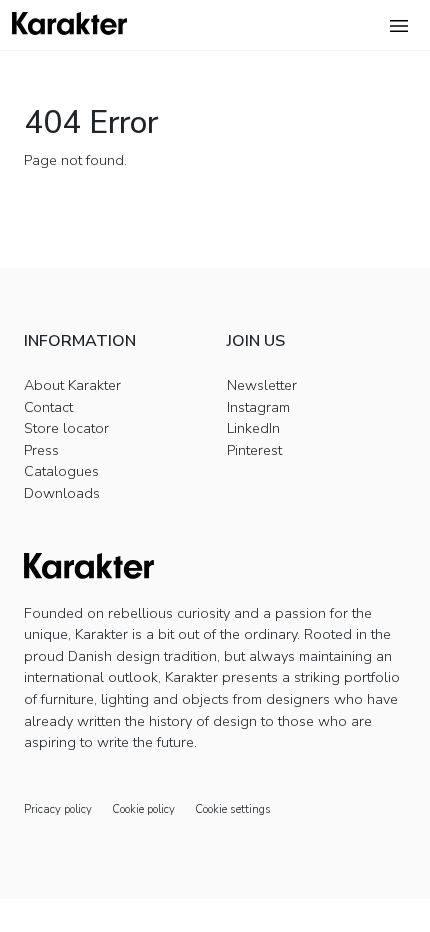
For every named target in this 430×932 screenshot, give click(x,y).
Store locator (66, 428)
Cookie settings (233, 809)
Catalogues (61, 471)
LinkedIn (253, 428)
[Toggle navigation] (399, 26)
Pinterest (254, 450)
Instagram (258, 407)
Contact (48, 407)
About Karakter (72, 385)
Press (41, 450)
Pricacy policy (58, 809)
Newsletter (262, 385)
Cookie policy (143, 809)
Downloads (62, 493)
